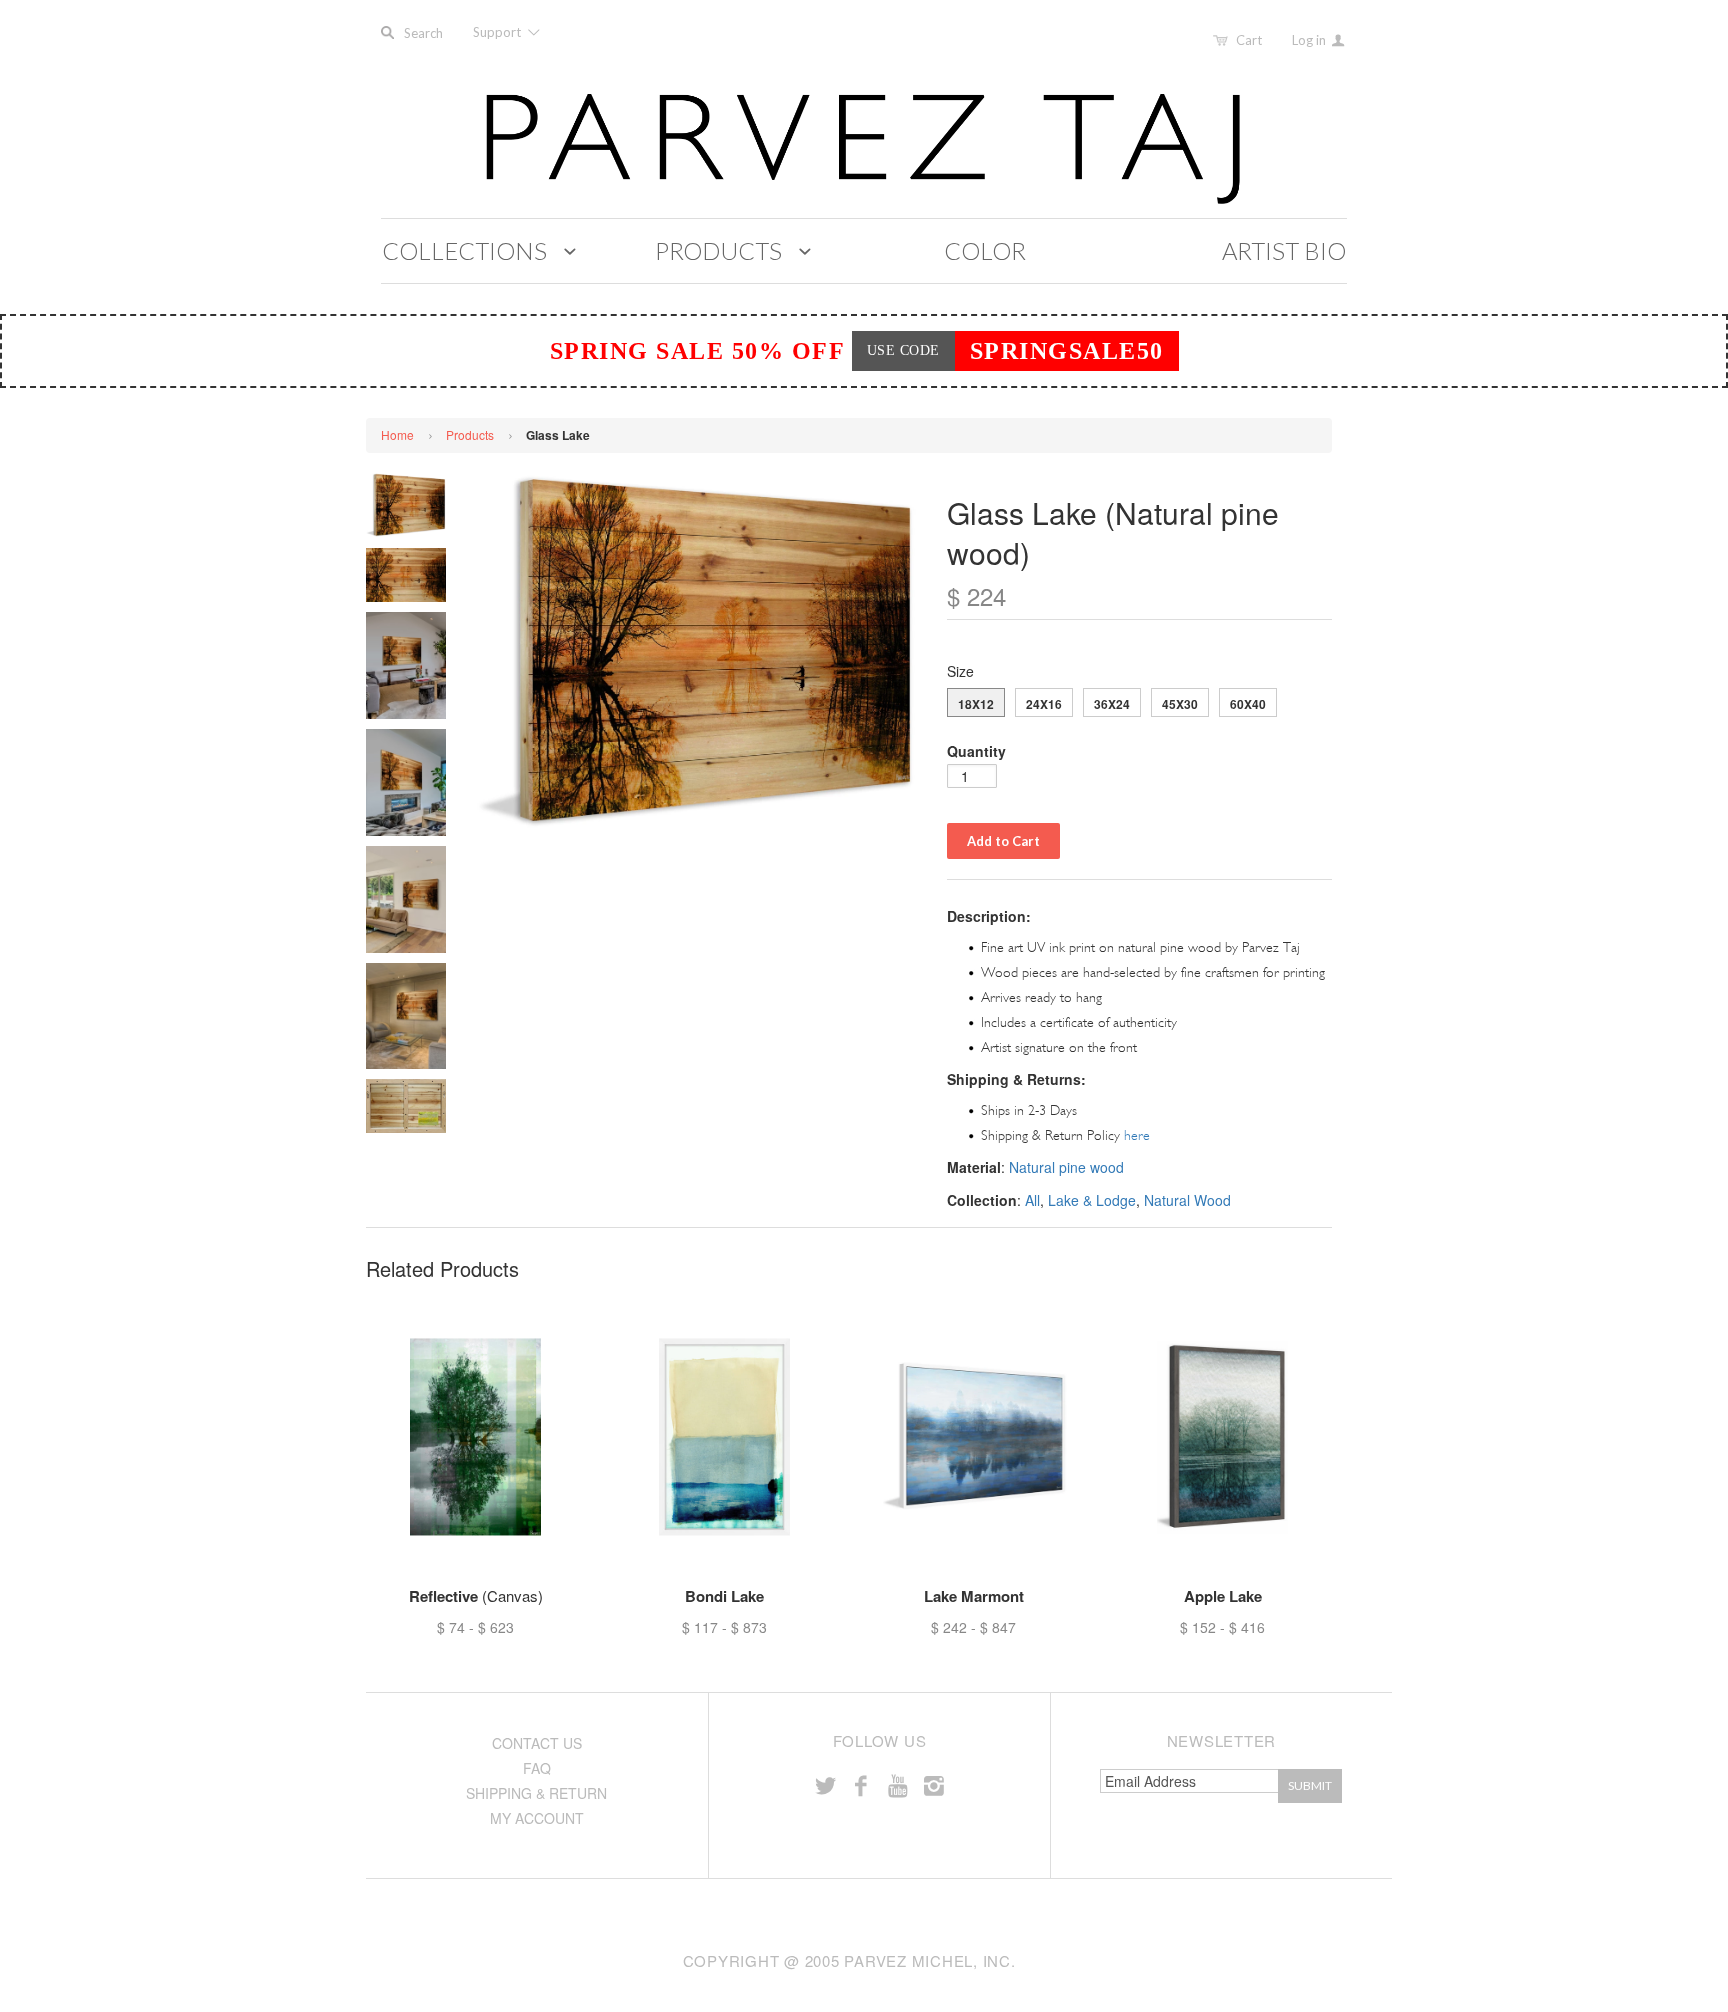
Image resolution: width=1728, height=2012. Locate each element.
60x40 (1248, 704)
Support (498, 32)
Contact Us (537, 1743)
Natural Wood (1187, 1200)
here (1137, 1135)
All (1032, 1200)
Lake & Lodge (1092, 1200)
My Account (537, 1818)
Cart (1249, 40)
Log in (1310, 40)
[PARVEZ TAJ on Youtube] (897, 1784)
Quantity (976, 751)
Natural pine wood (1066, 1167)
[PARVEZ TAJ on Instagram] (934, 1784)
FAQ (537, 1768)
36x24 (1112, 704)
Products (470, 434)
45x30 (1180, 704)
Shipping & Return (536, 1793)
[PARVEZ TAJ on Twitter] (825, 1784)
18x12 (976, 704)
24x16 (1044, 704)
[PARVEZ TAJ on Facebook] (861, 1784)
